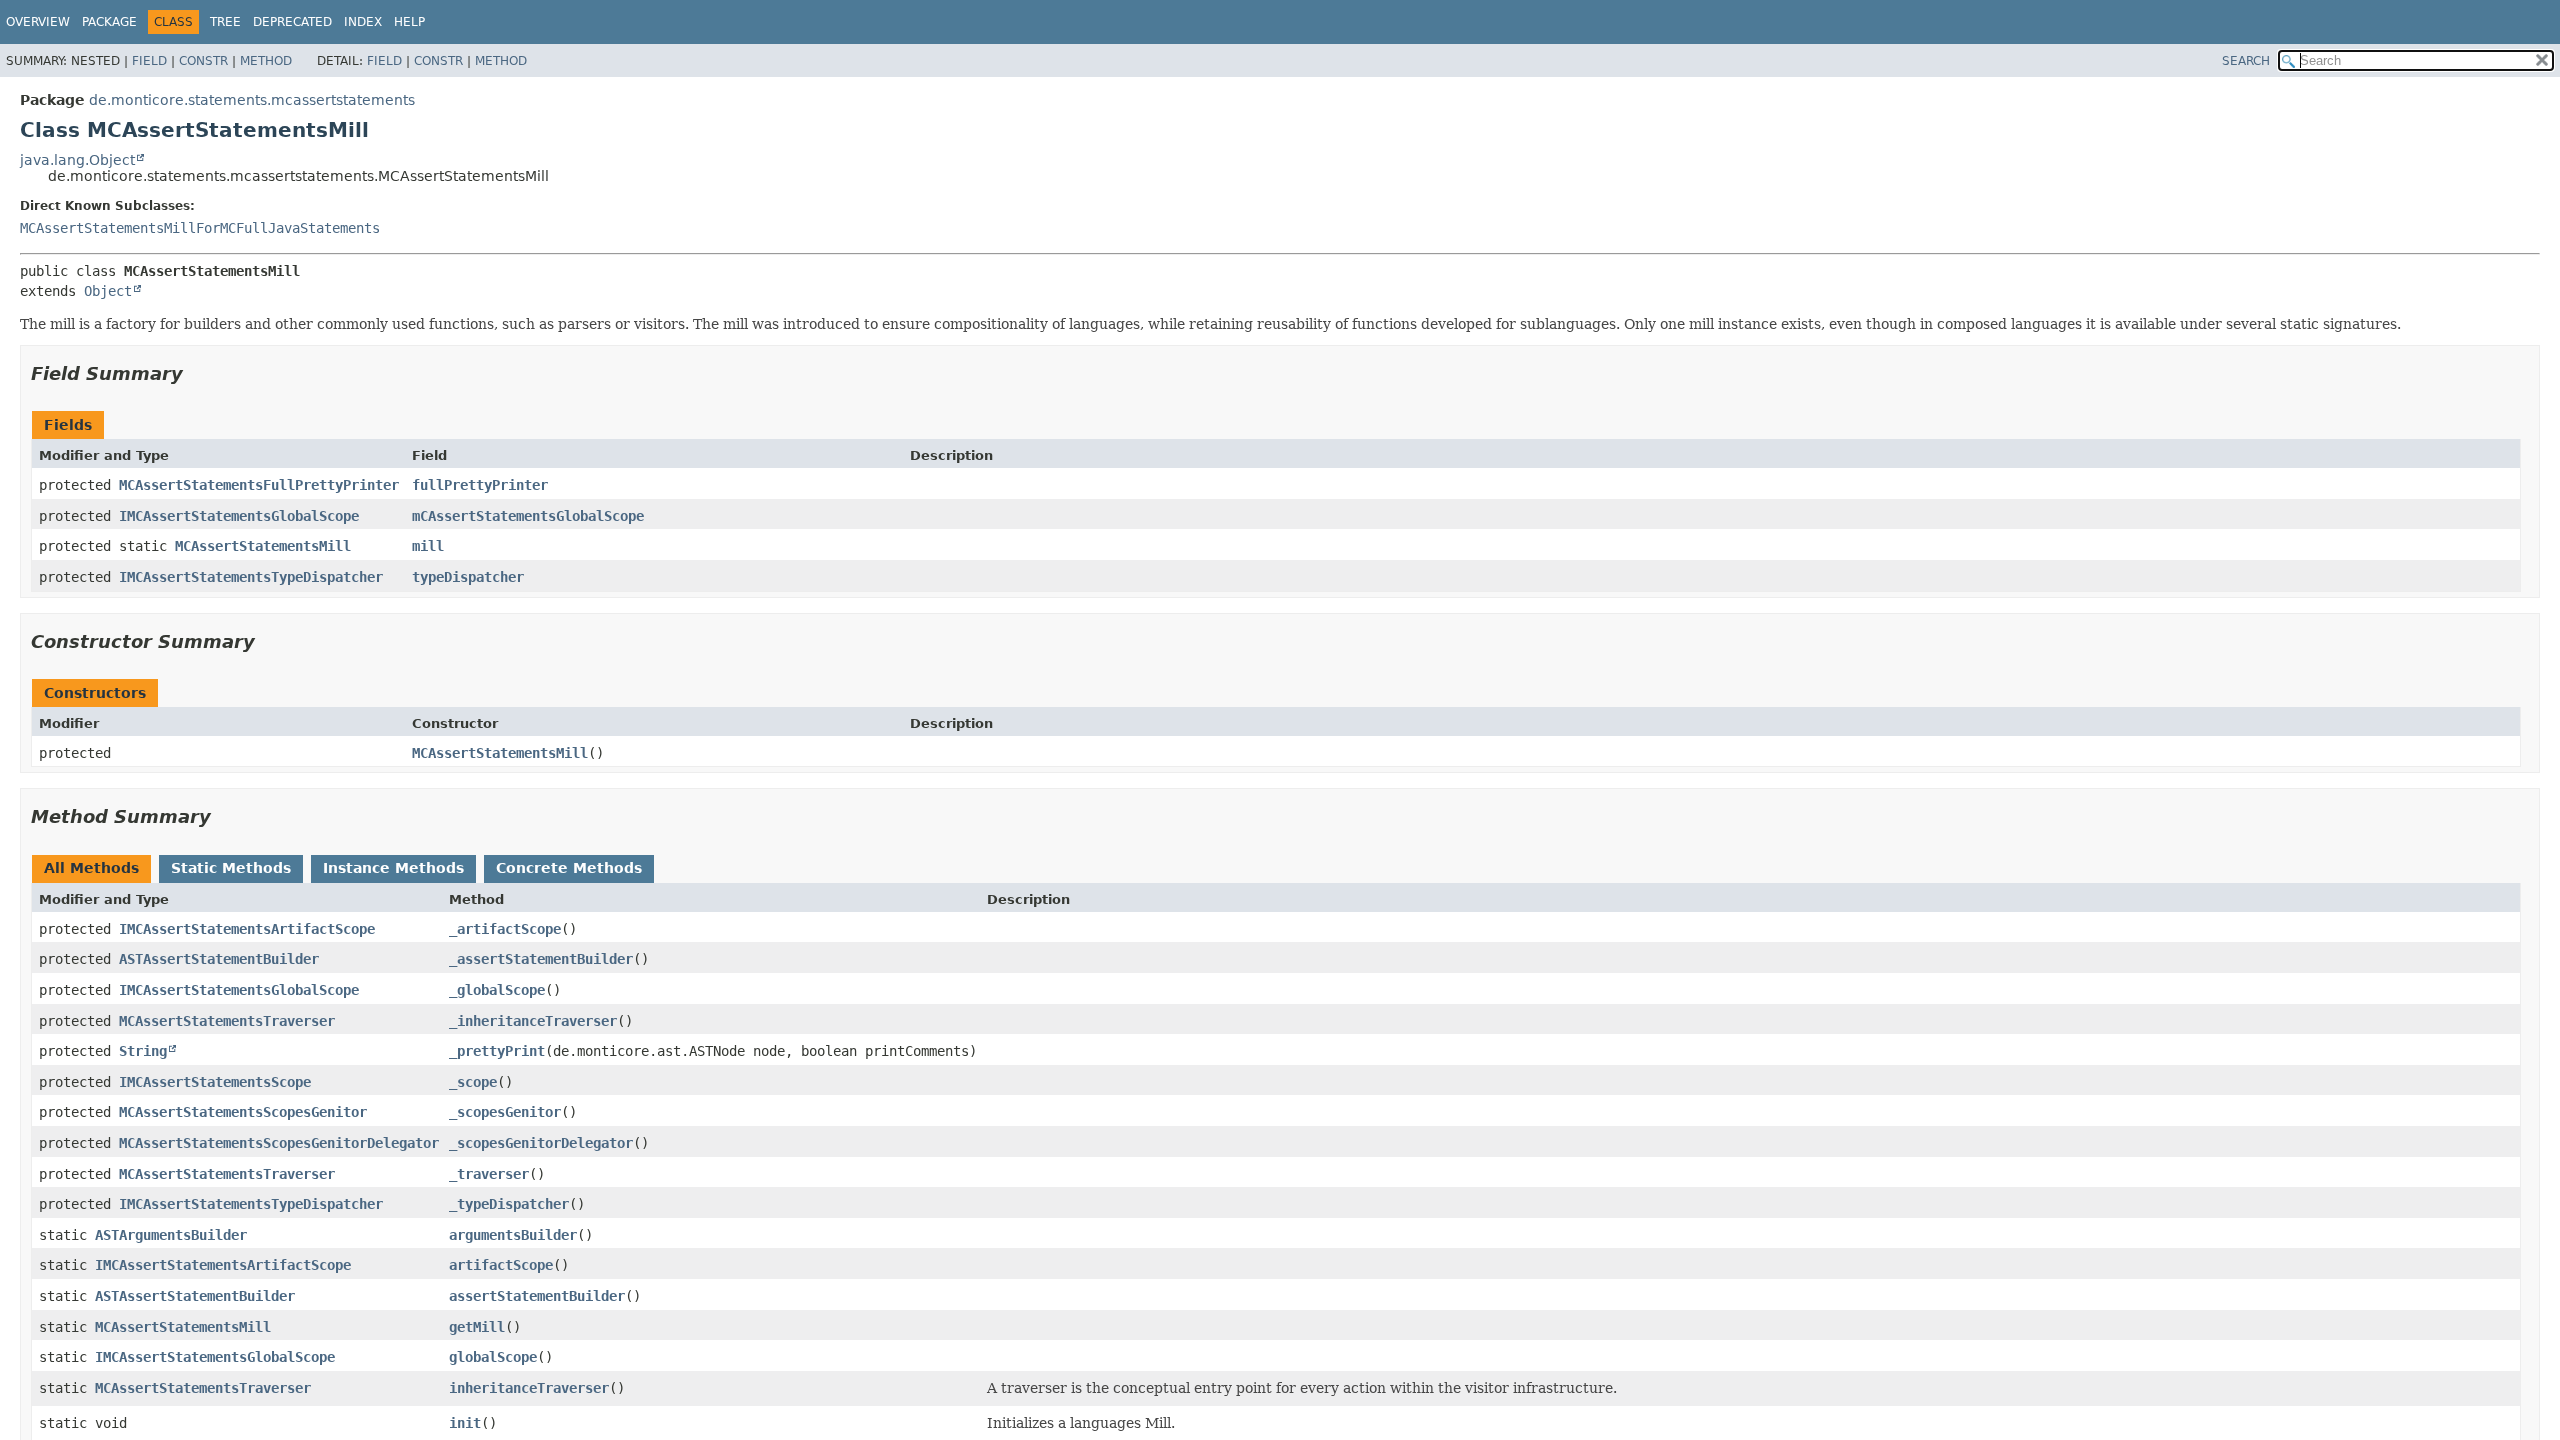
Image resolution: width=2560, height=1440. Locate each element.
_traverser (489, 1174)
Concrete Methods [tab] (569, 868)
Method (266, 61)
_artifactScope (505, 929)
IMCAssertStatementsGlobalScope (239, 516)
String (143, 1051)
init (465, 1423)
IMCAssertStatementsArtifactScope (247, 929)
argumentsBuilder (513, 1235)
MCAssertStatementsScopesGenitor (243, 1112)
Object (108, 291)
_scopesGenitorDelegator (541, 1143)
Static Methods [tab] (231, 868)
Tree (225, 22)
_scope (473, 1082)
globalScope (493, 1357)
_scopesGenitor (505, 1112)
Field (149, 61)
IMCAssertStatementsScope (215, 1082)
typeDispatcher (468, 577)
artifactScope (501, 1265)
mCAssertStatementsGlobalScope (528, 516)
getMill (477, 1327)
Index (363, 22)
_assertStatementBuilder (541, 959)
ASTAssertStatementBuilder (219, 959)
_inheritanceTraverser (533, 1021)
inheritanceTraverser (529, 1388)
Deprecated (292, 22)
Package (109, 22)
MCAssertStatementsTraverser (227, 1021)
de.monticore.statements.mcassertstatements (252, 100)
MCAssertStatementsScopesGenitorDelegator (279, 1143)
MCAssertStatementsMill (263, 546)
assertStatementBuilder (537, 1296)
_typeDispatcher (509, 1204)
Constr (203, 61)
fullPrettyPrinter (480, 485)
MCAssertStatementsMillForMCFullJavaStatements (200, 228)
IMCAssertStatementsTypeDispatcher (251, 577)
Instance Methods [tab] (393, 868)
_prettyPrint (497, 1051)
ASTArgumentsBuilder (171, 1235)
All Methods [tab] (91, 868)
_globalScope (497, 990)
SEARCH (2246, 61)
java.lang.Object (77, 160)
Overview (38, 22)
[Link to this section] (197, 373)
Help (409, 22)
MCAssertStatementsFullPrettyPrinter (259, 485)
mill (428, 546)
